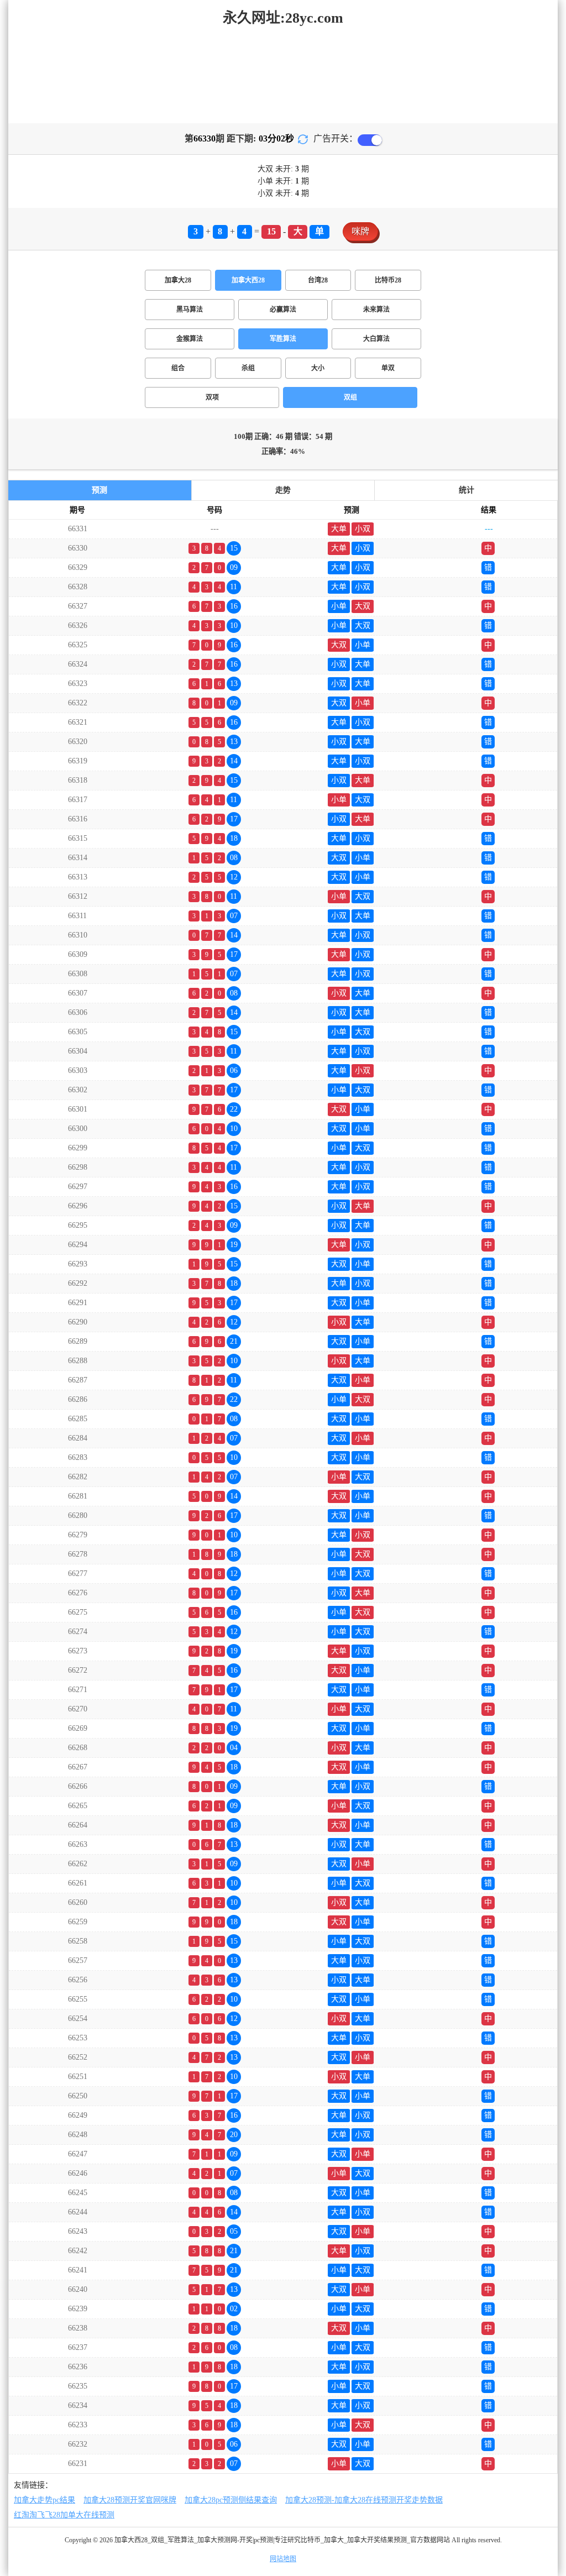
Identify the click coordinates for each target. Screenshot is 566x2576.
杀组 (248, 368)
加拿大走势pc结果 (44, 2500)
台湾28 (318, 280)
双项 (212, 397)
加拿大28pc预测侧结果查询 (231, 2500)
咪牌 (360, 231)
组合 (178, 368)
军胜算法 (283, 339)
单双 (388, 368)
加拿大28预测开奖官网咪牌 (130, 2500)
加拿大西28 (248, 280)
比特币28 (388, 280)
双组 (350, 397)
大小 (318, 368)
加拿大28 (178, 280)
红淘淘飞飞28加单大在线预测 (64, 2515)
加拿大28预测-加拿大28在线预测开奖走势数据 (364, 2500)
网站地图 (283, 2559)
